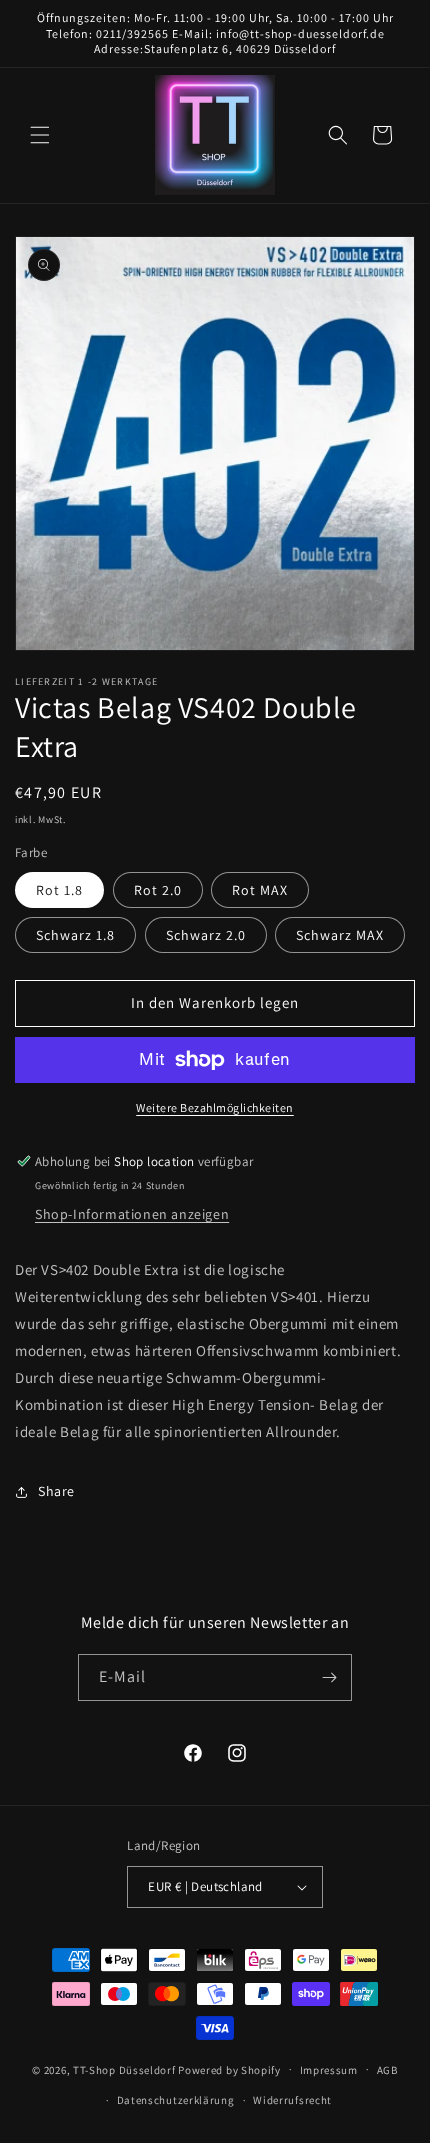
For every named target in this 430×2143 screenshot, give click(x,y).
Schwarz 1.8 (75, 935)
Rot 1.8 (59, 890)
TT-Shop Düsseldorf (124, 2069)
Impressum (329, 2070)
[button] (40, 135)
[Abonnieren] (329, 1677)
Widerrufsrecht (292, 2100)
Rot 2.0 (158, 890)
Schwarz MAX (340, 935)
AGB (387, 2070)
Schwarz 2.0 (206, 935)
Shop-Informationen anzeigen (132, 1214)
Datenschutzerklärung (176, 2100)
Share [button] (56, 1491)
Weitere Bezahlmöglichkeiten (215, 1107)
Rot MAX (260, 890)
